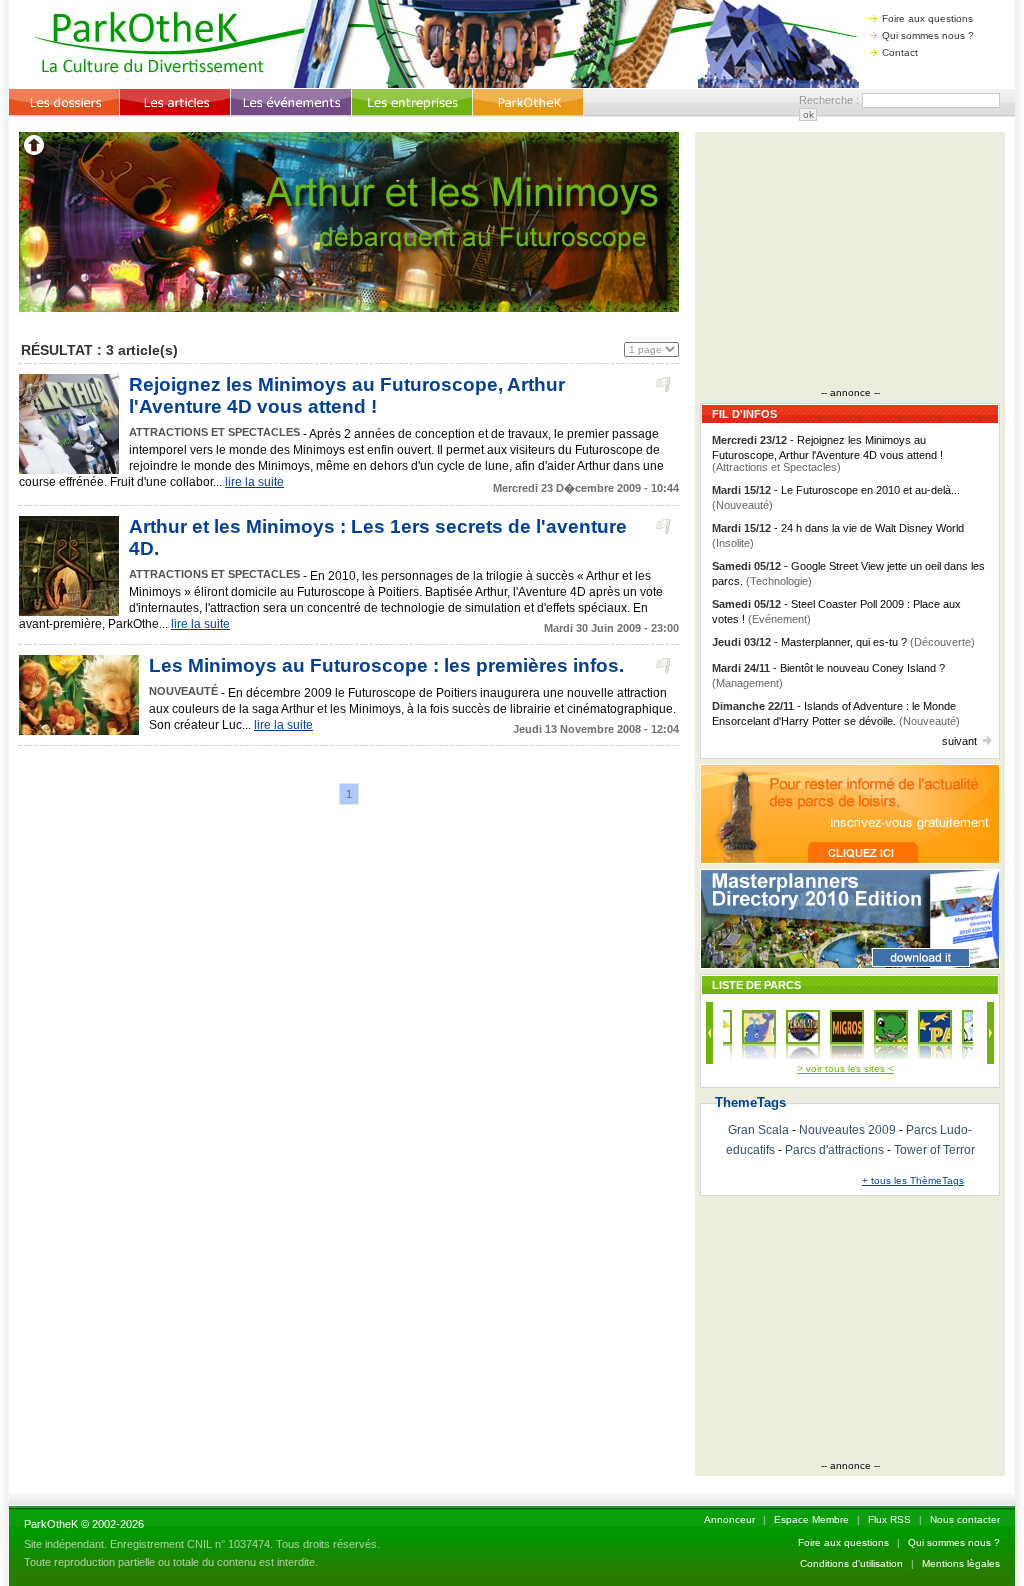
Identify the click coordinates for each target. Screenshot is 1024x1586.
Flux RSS (889, 1519)
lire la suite (254, 482)
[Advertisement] (850, 262)
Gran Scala (758, 1130)
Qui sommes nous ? (928, 35)
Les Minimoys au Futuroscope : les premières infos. (386, 665)
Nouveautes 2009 (847, 1130)
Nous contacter (965, 1519)
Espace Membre (811, 1519)
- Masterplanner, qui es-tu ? (843, 642)
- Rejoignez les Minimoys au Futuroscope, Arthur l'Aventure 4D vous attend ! (827, 453)
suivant (959, 741)
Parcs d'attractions (834, 1150)
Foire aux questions (927, 18)
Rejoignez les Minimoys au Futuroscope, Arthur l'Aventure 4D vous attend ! (347, 395)
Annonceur (729, 1519)
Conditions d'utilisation (851, 1563)
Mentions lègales (961, 1563)
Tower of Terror (934, 1150)
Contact (900, 52)
